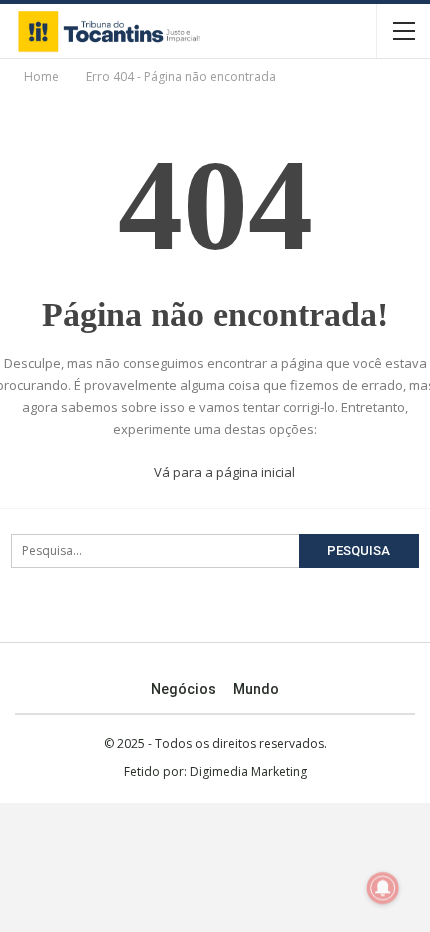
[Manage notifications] (383, 888)
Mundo (256, 689)
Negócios (183, 689)
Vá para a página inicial (223, 472)
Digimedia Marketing (248, 771)
